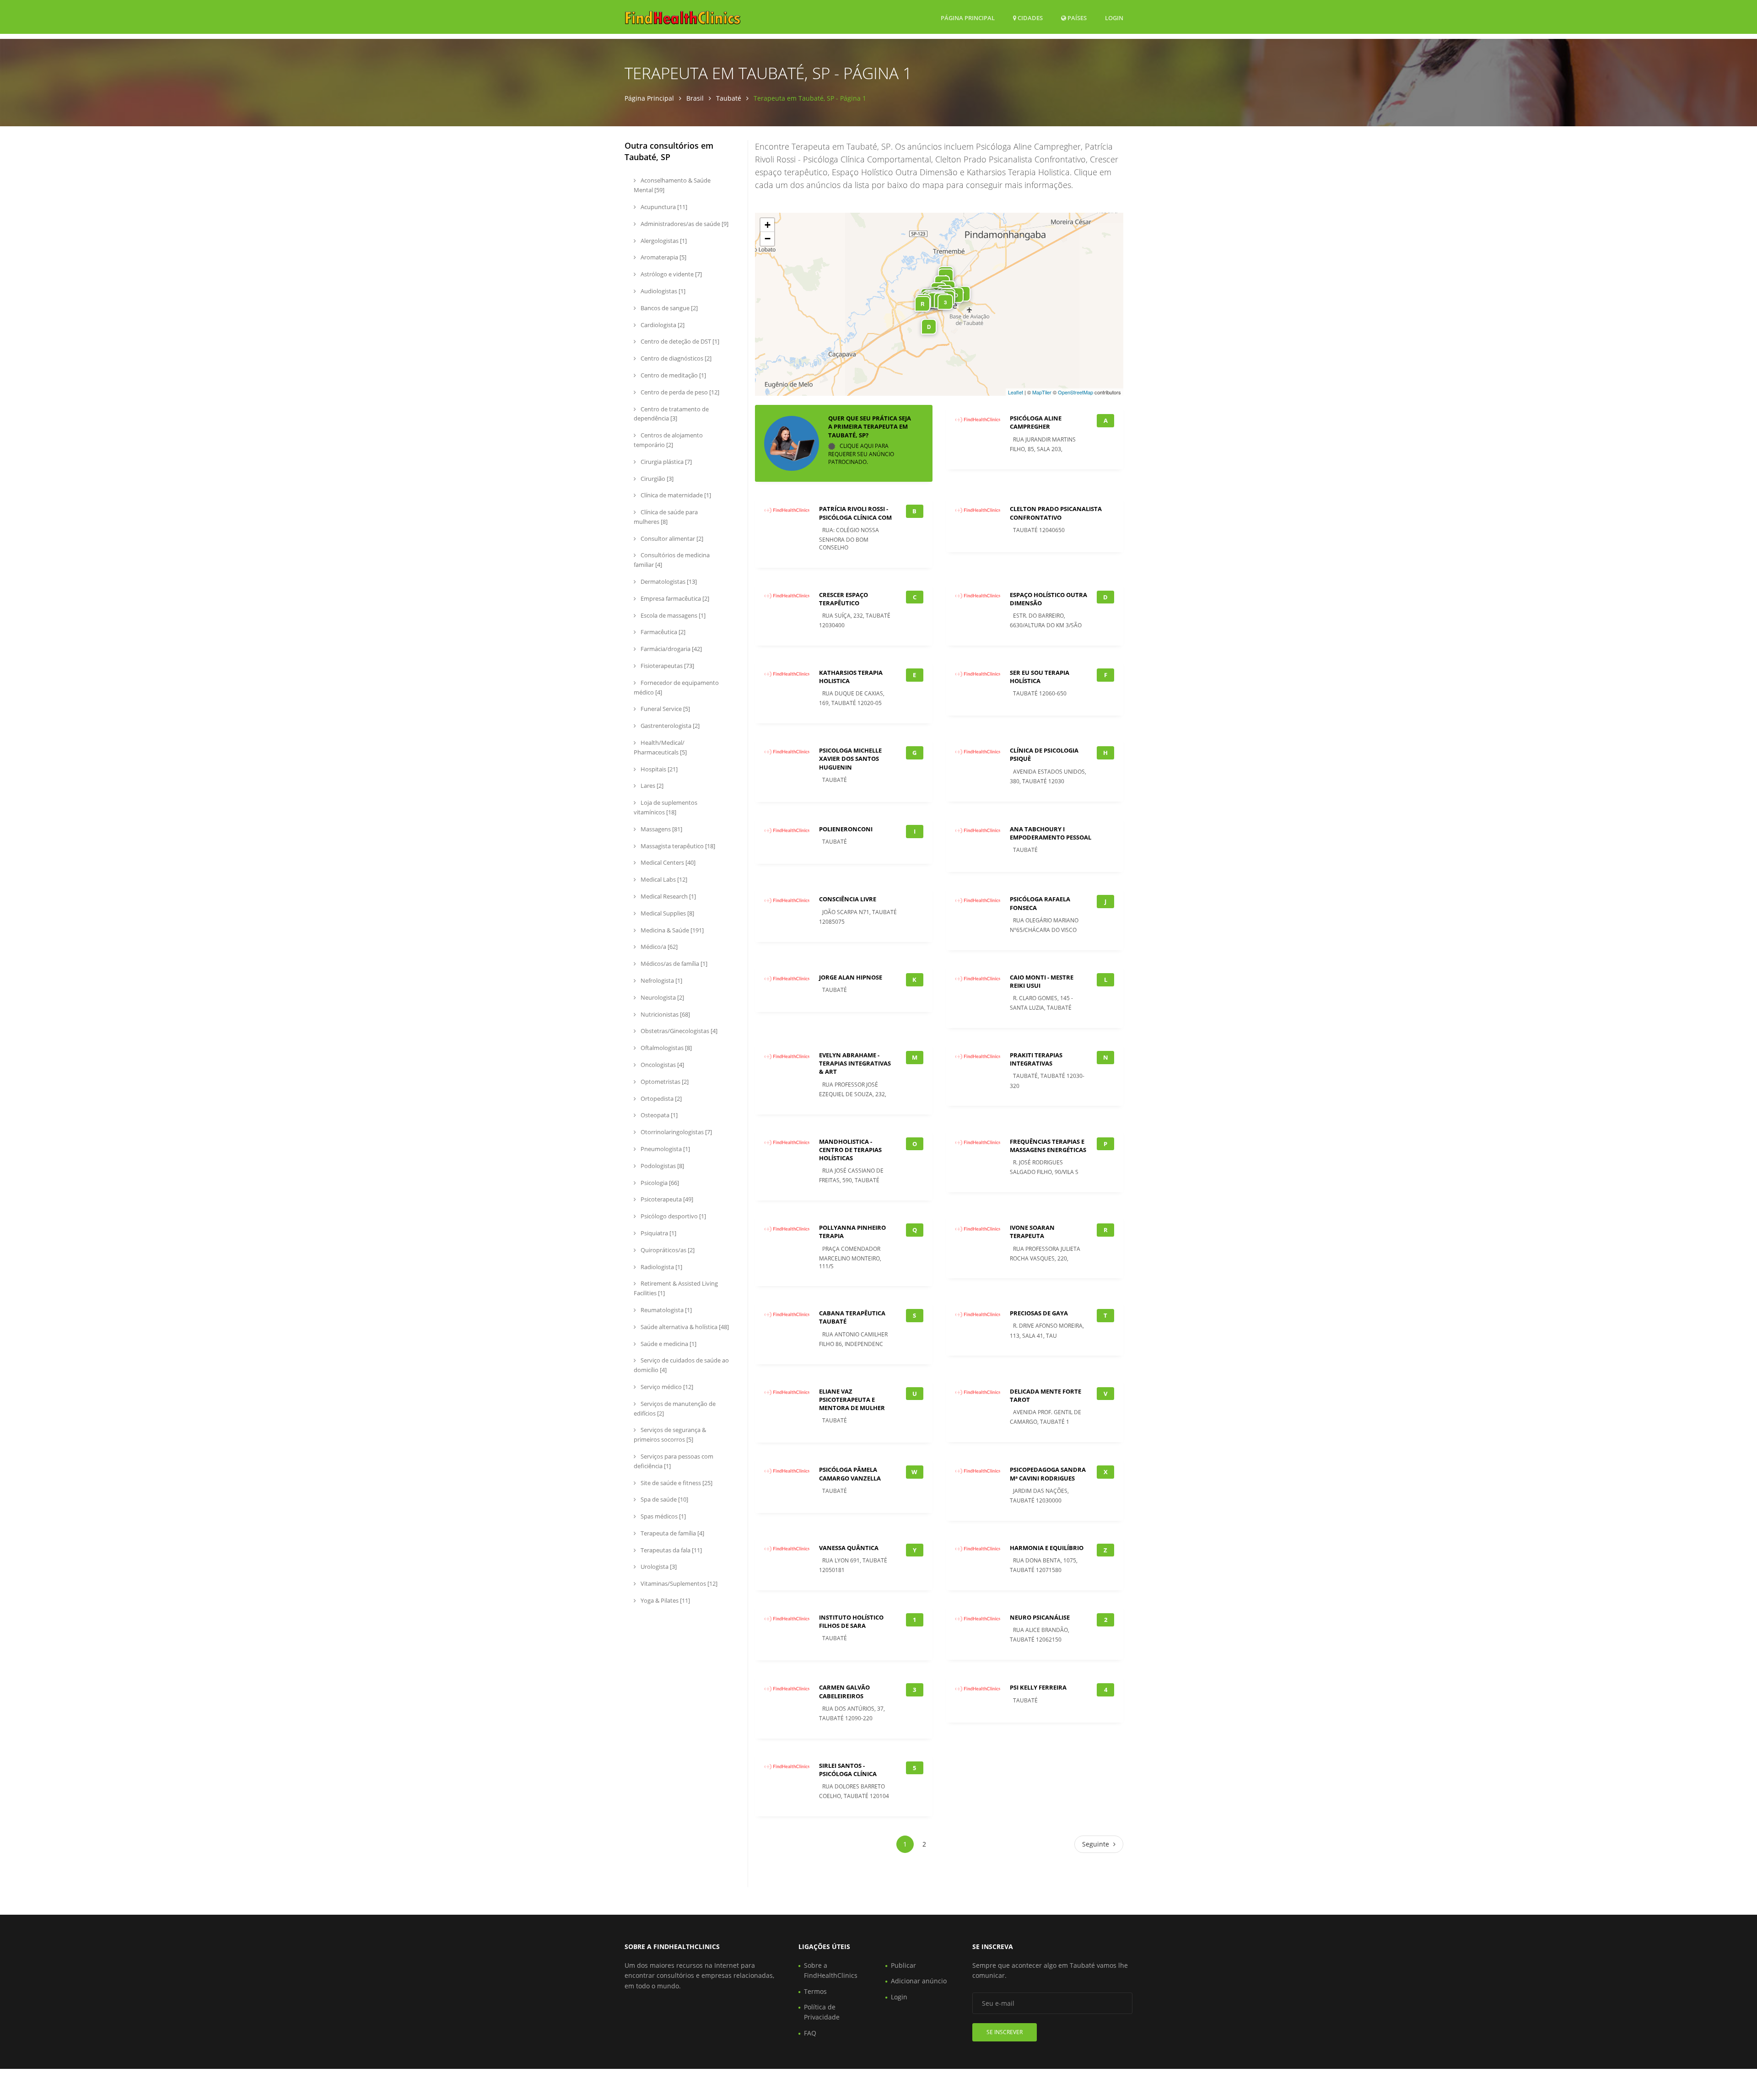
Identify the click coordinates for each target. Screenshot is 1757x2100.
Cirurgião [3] (656, 479)
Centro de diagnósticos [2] (675, 358)
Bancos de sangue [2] (668, 308)
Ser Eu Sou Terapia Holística (1040, 677)
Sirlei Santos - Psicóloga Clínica (848, 1770)
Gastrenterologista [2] (669, 726)
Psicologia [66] (659, 1183)
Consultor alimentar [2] (671, 538)
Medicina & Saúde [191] (671, 930)
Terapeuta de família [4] (672, 1533)
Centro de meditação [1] (673, 375)
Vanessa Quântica (849, 1548)
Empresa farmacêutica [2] (674, 598)
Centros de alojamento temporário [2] (668, 440)
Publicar (903, 1965)
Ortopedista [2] (660, 1098)
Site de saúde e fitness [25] (676, 1483)
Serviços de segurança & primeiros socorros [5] (670, 1435)
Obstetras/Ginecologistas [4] (678, 1031)
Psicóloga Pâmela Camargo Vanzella (850, 1474)
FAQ (810, 2033)
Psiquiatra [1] (658, 1233)
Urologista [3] (658, 1567)
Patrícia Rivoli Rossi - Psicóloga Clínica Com (855, 513)
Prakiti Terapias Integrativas (1036, 1059)
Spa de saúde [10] (664, 1499)
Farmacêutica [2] (662, 632)
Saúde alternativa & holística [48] (684, 1327)
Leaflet (1016, 392)
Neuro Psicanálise (1040, 1617)
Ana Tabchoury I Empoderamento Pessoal (1051, 833)
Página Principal (968, 18)
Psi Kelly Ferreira (1038, 1687)
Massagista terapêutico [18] (677, 846)
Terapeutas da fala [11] (671, 1550)
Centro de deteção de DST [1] (679, 341)
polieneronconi (846, 829)
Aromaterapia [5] (663, 257)
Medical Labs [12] (663, 879)
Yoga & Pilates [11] (665, 1600)
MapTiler (1042, 392)
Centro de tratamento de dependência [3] (671, 414)
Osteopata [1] (658, 1115)
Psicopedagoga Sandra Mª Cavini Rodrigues (1048, 1474)
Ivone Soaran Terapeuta (1032, 1232)
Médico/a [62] (658, 947)
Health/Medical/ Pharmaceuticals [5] (660, 747)
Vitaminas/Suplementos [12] (678, 1583)
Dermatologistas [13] (668, 582)
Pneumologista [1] (665, 1149)
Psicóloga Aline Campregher (1036, 422)
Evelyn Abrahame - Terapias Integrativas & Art (855, 1063)
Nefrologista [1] (661, 980)
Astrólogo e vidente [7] (671, 274)
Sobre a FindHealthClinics (831, 1970)
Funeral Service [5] (665, 709)
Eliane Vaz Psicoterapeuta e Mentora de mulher (852, 1400)
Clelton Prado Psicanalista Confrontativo (1056, 513)
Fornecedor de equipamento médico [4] (676, 687)
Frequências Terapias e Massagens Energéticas (1048, 1146)
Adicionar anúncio (919, 1981)
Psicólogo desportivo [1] (673, 1216)
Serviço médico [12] (666, 1387)
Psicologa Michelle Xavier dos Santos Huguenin (850, 759)
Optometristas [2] (664, 1082)
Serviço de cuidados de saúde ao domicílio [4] (681, 1365)
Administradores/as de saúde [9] (684, 224)
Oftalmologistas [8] (666, 1048)
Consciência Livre (848, 899)
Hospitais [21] (658, 769)
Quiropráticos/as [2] (667, 1250)
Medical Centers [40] (667, 862)
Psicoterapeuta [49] (666, 1199)
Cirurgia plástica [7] (666, 462)
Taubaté (729, 98)
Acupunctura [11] (663, 207)
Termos (815, 1991)
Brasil (695, 98)
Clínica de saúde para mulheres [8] (666, 517)
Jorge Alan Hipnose (851, 977)
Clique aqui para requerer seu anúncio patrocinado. (861, 454)
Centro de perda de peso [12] (679, 392)
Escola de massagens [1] (672, 615)
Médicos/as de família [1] (673, 964)
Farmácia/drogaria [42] (671, 649)
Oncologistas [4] (662, 1065)
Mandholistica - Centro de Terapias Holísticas (850, 1150)
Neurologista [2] (662, 997)
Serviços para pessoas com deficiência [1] (674, 1461)
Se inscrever (1005, 2032)
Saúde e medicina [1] (668, 1344)
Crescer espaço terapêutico (843, 599)
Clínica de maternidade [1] (675, 495)
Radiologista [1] (661, 1267)
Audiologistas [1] (662, 291)
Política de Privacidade (822, 2012)
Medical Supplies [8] (667, 913)
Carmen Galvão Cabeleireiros (844, 1691)
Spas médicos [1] (663, 1516)
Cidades (1029, 18)
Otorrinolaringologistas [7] (676, 1132)
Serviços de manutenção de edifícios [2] (675, 1408)
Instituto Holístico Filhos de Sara (851, 1621)
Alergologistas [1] (663, 241)
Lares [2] (651, 786)
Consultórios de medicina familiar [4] (672, 560)
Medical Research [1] (668, 896)
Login (1114, 18)
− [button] (768, 239)
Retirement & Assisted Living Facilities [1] (676, 1288)
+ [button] (768, 225)
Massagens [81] (661, 829)
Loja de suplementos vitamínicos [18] (666, 807)
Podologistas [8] (662, 1166)
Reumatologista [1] (666, 1310)
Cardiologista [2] (662, 325)
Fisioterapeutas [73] (667, 666)
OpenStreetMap (1075, 392)
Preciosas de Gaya (1039, 1313)
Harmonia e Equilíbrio (1047, 1548)
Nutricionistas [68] (665, 1014)
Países (1076, 18)
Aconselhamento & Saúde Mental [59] (672, 185)
